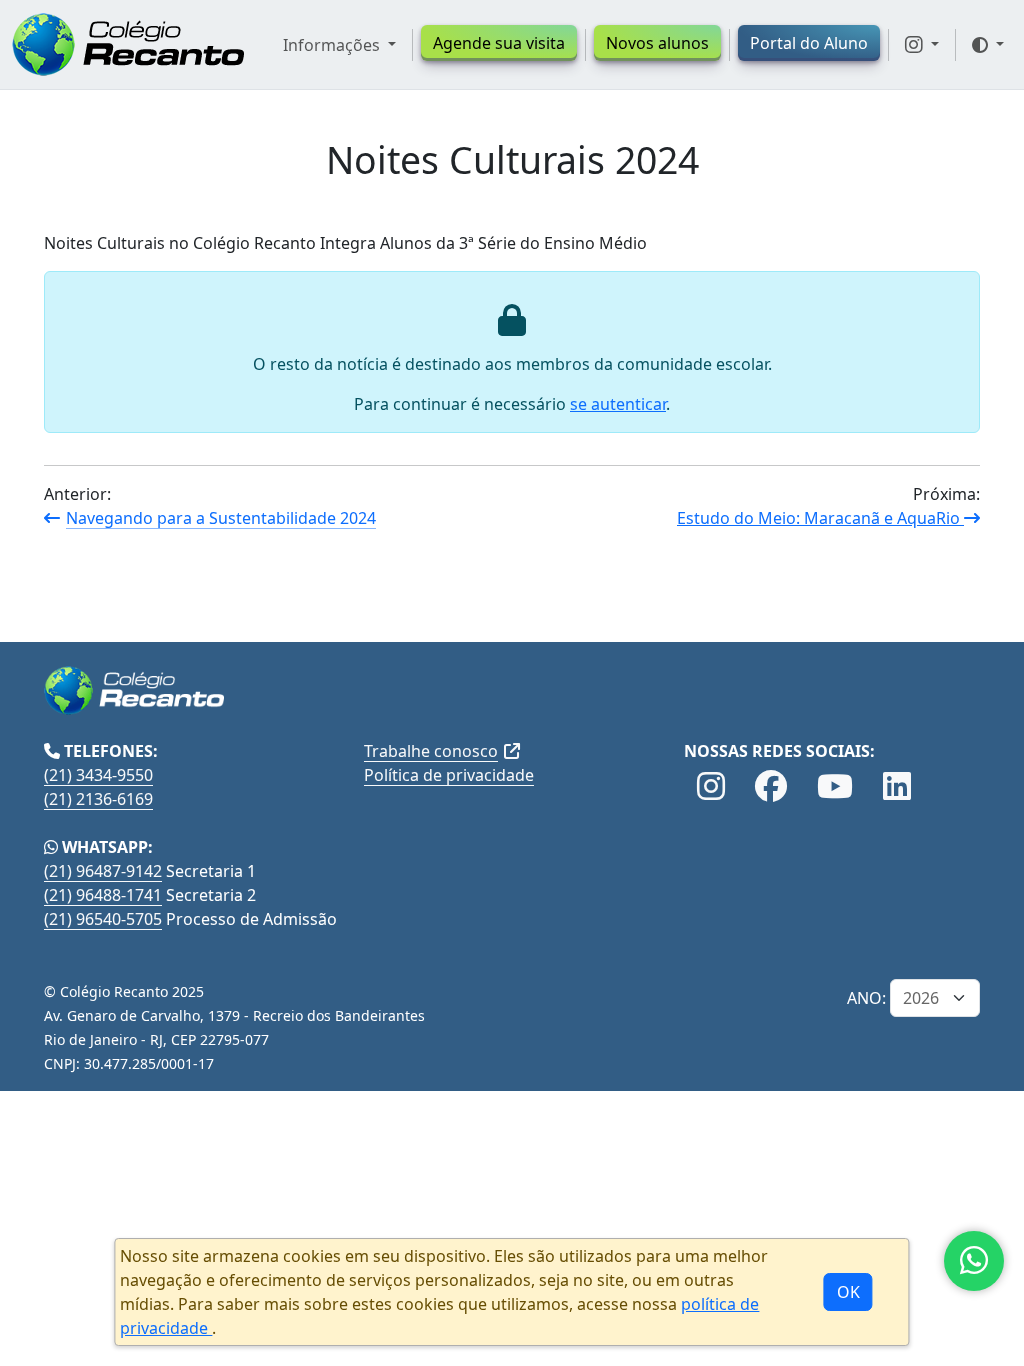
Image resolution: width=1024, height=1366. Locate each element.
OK (848, 1292)
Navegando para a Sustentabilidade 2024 (221, 518)
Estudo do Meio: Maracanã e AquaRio (820, 518)
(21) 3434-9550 (98, 775)
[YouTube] (835, 787)
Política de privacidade (449, 775)
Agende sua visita (499, 43)
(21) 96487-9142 (103, 871)
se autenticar (618, 404)
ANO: (866, 998)
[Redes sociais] (922, 45)
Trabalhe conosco (431, 751)
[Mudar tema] (988, 45)
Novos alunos (657, 43)
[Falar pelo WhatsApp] (974, 1261)
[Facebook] (771, 787)
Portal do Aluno (809, 43)
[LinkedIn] (897, 787)
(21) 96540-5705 (103, 919)
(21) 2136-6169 (98, 799)
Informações (333, 45)
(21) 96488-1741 (103, 895)
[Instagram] (711, 787)
